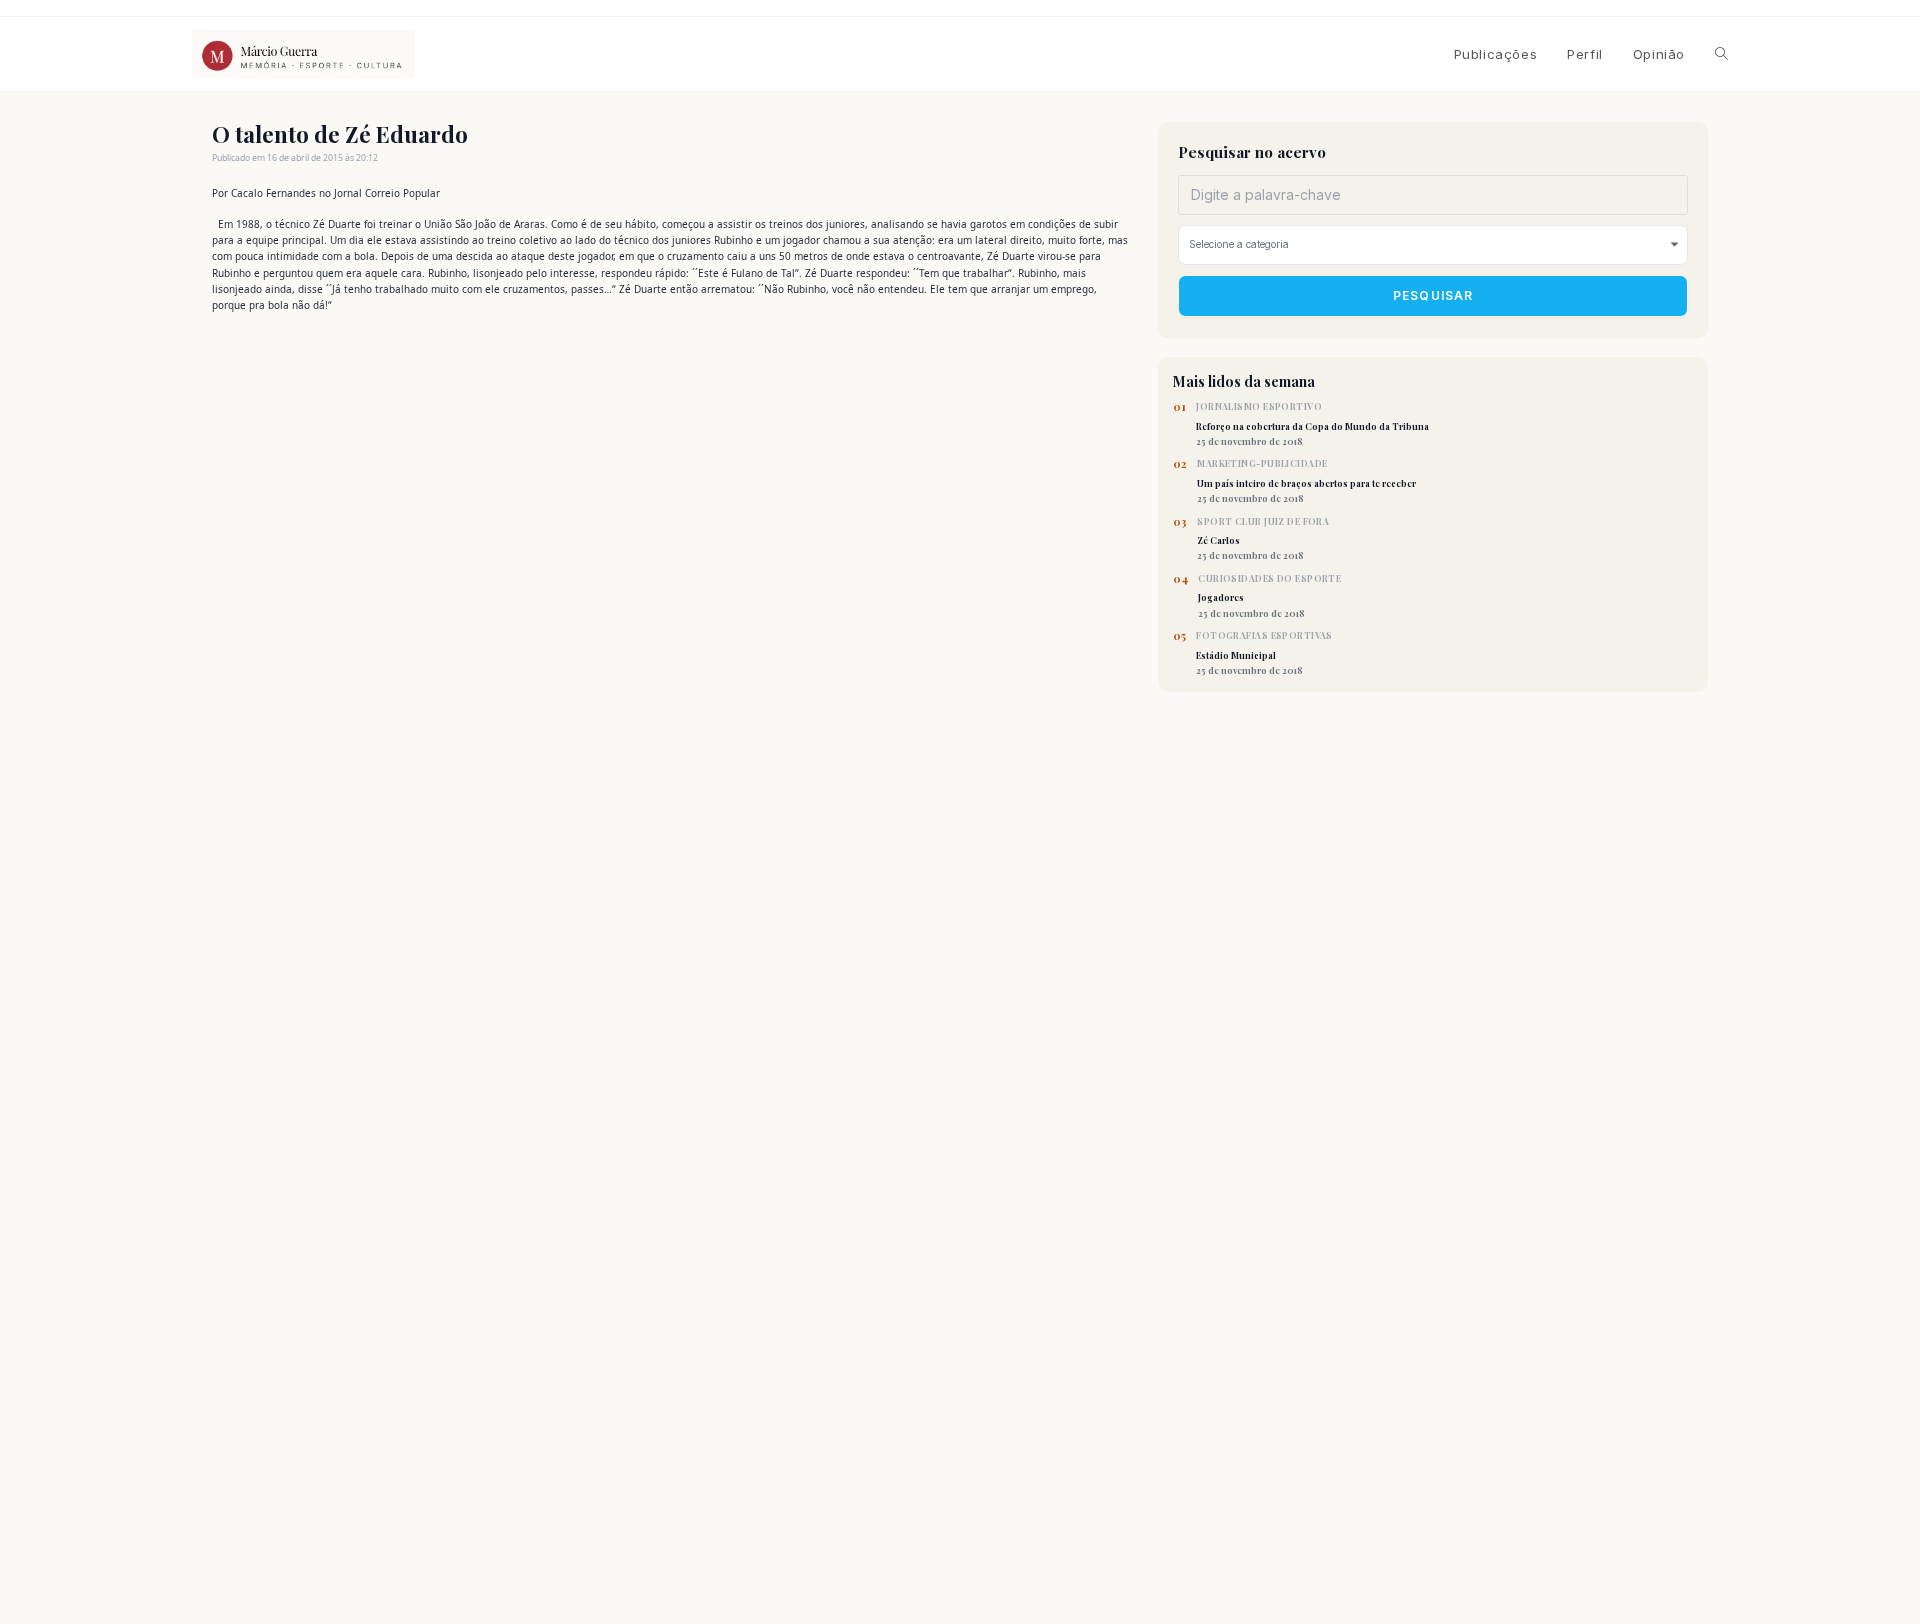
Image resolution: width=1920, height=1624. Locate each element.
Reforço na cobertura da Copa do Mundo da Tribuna (1312, 424)
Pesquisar (1433, 295)
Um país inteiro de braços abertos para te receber (1306, 481)
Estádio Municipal (1264, 653)
